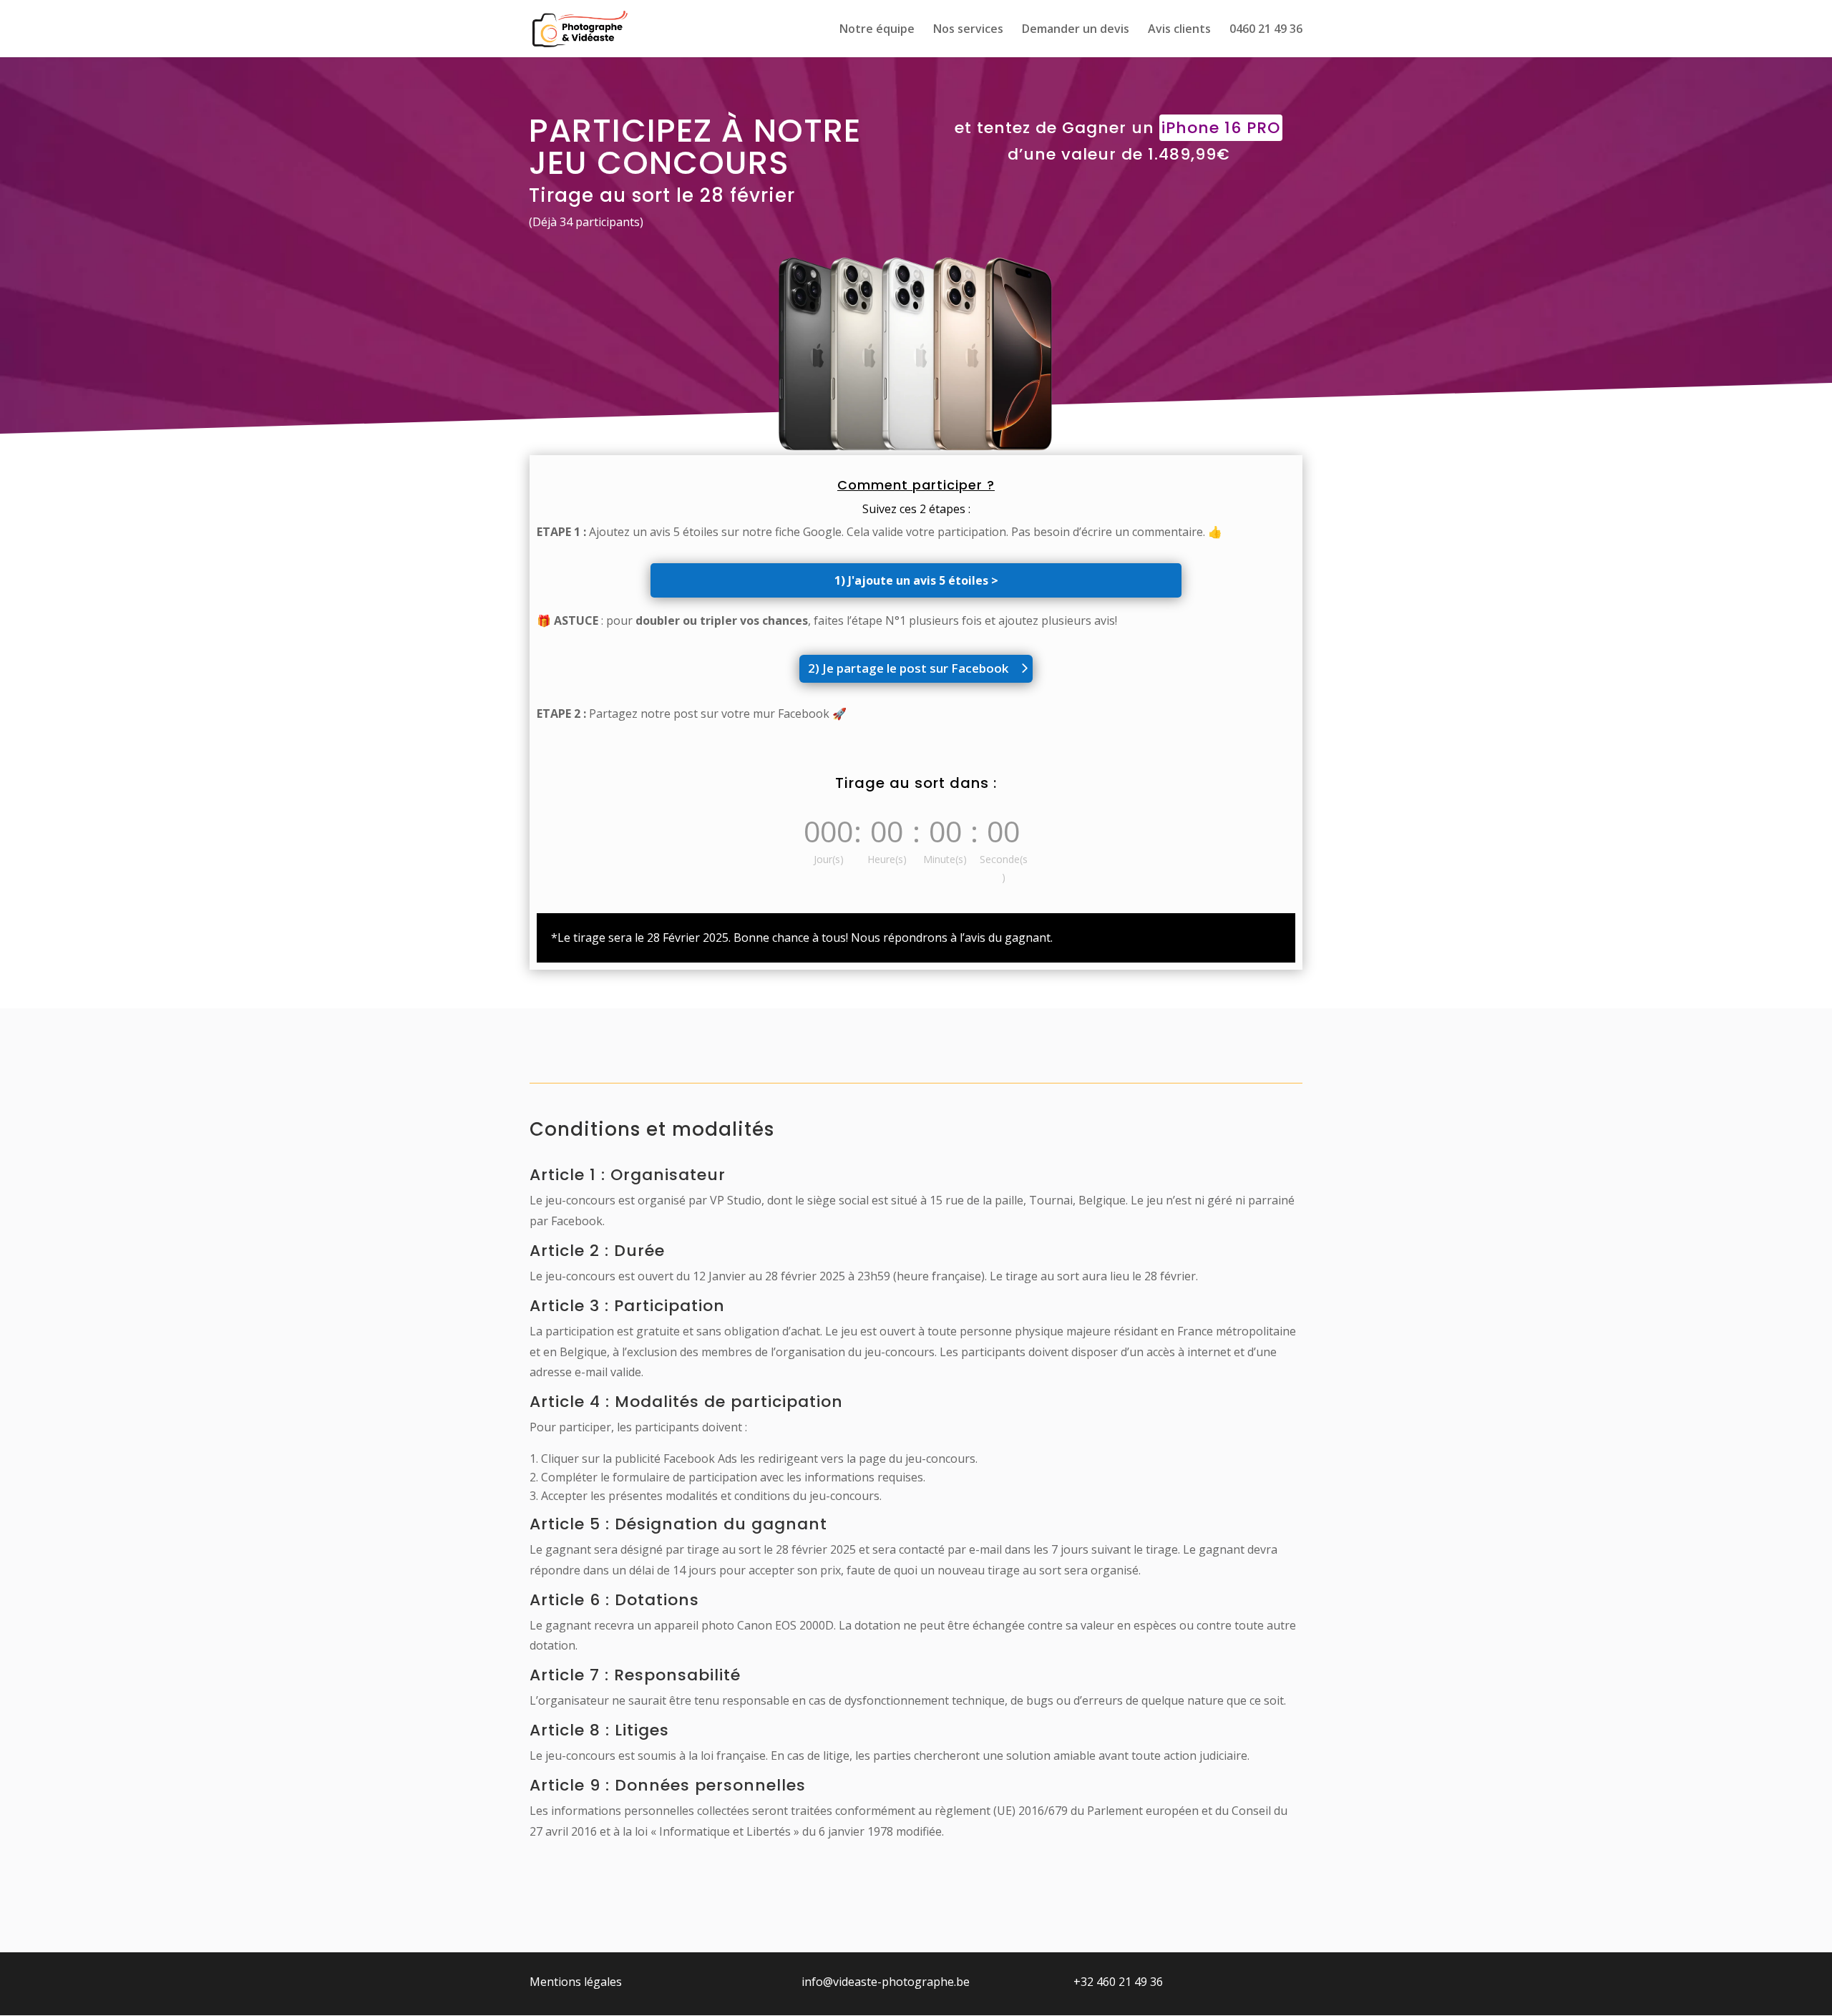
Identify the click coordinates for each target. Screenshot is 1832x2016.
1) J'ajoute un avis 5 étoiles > (916, 580)
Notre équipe (877, 30)
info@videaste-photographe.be (886, 1982)
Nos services (968, 30)
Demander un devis (1076, 30)
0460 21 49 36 (1266, 30)
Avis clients (1179, 30)
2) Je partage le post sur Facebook (908, 668)
